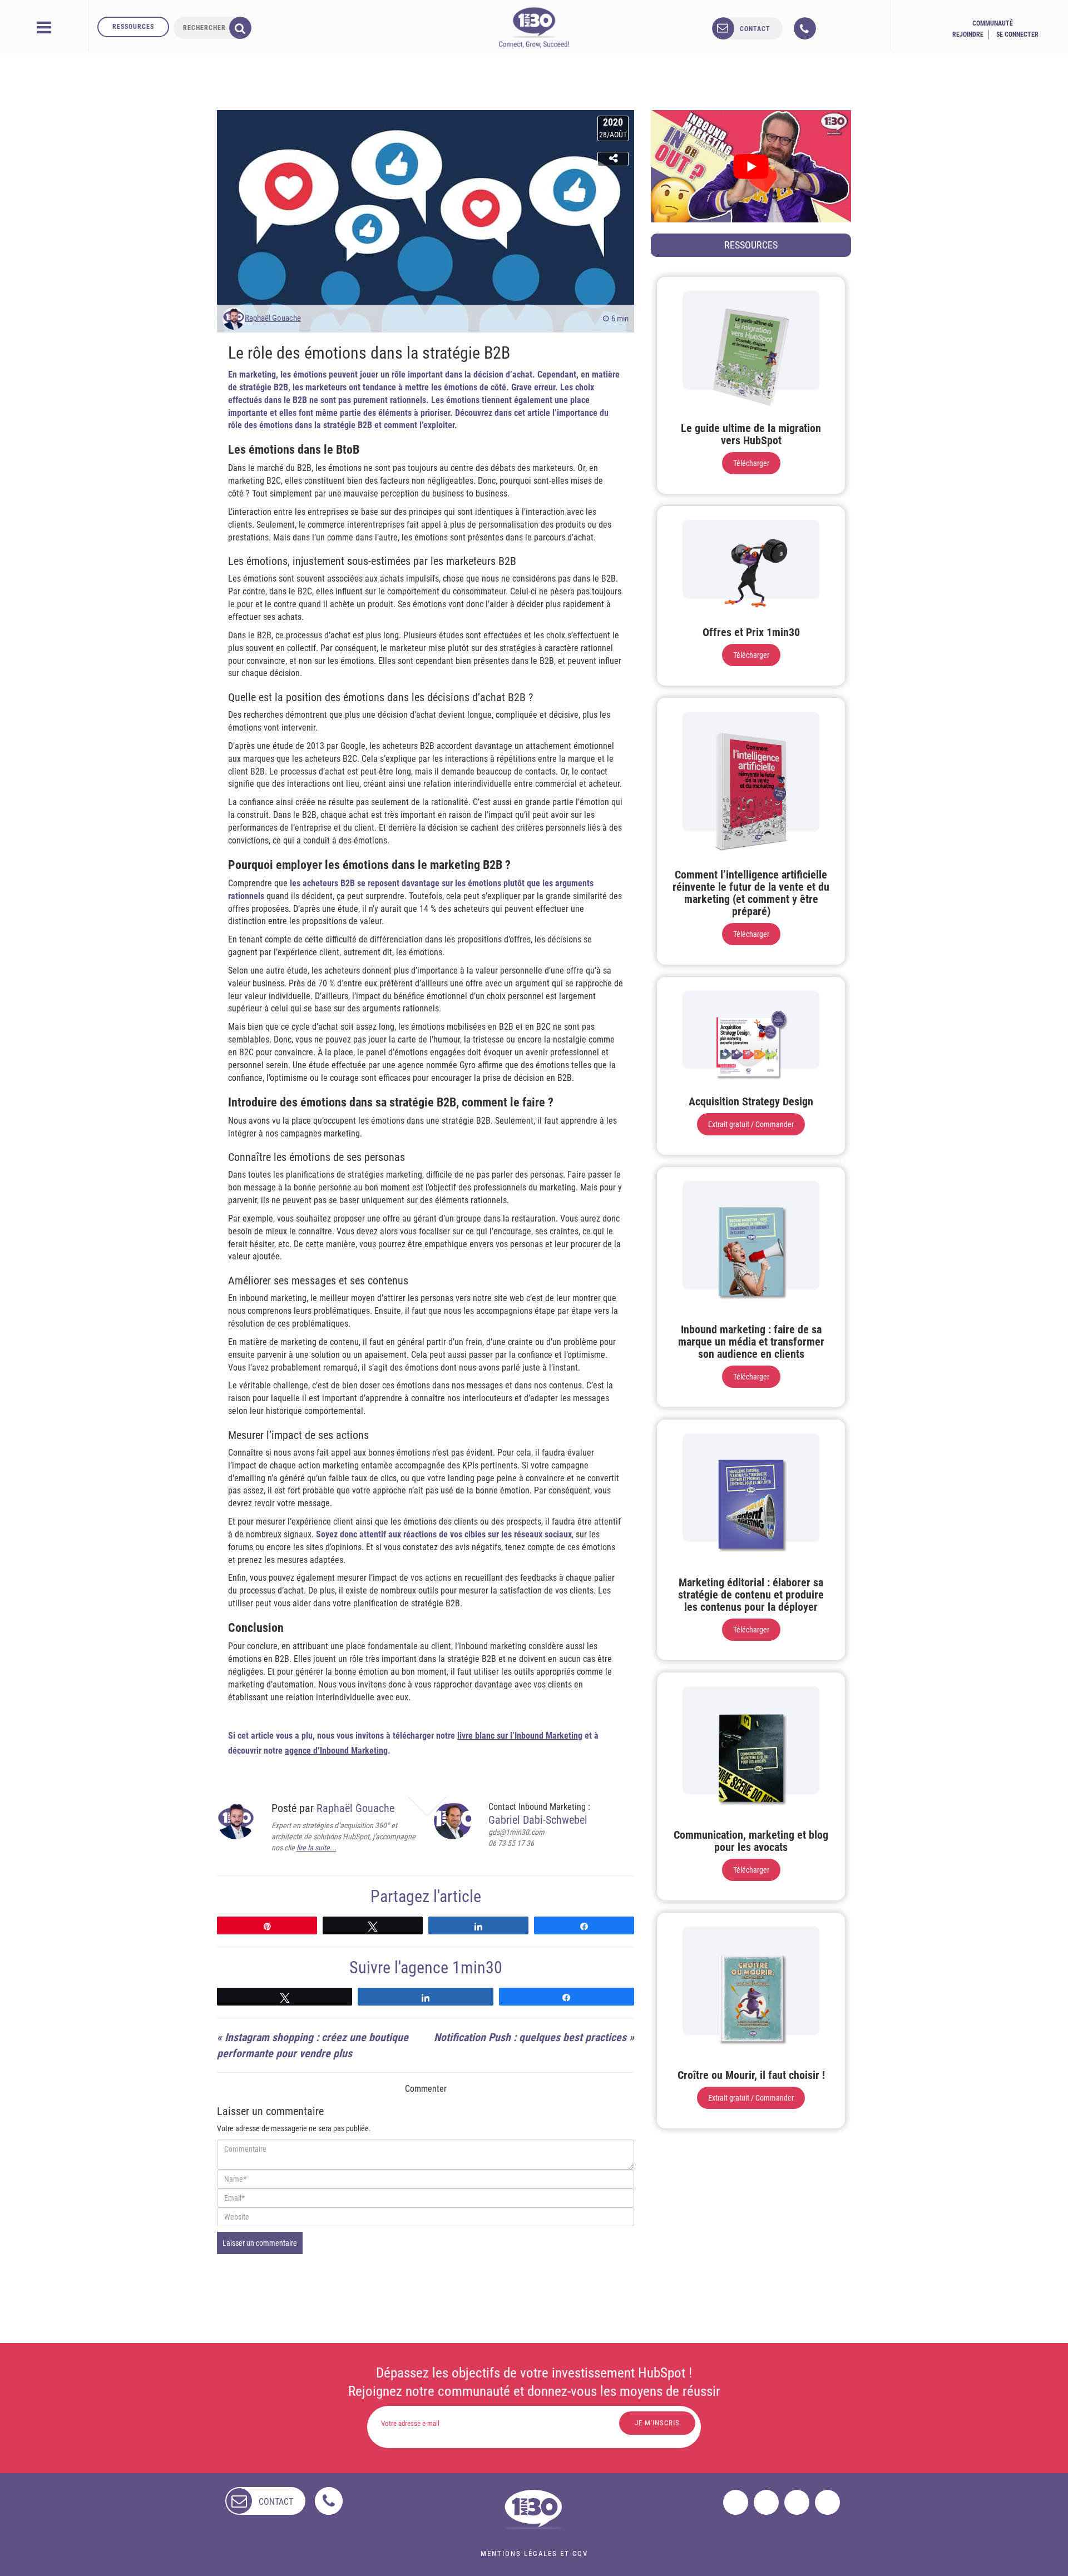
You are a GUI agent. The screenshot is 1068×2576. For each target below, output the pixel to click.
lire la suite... (317, 1848)
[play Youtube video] (751, 166)
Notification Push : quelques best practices (530, 2037)
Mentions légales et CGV (534, 2553)
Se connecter (1017, 34)
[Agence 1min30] (534, 27)
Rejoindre (968, 34)
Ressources (133, 27)
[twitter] (766, 2502)
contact (755, 29)
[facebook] (736, 2502)
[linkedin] (797, 2502)
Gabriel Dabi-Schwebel (538, 1820)
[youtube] (827, 2502)
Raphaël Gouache (273, 318)
